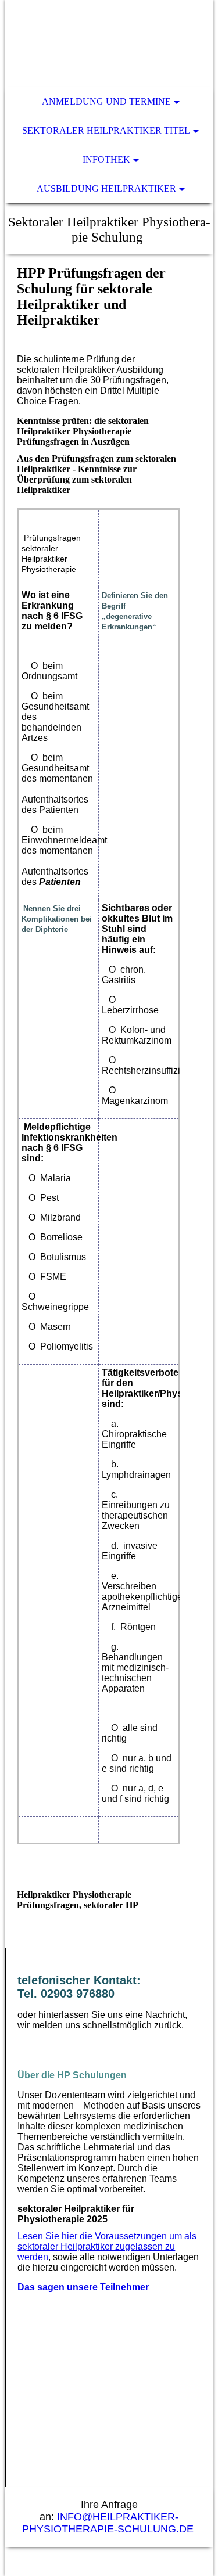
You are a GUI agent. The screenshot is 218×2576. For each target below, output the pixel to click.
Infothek (106, 159)
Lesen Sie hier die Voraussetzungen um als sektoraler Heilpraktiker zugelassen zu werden (107, 2246)
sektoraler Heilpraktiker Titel (106, 130)
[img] (109, 44)
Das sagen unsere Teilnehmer (84, 2287)
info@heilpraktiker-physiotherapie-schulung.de (109, 2523)
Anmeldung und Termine (106, 101)
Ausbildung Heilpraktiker (106, 188)
